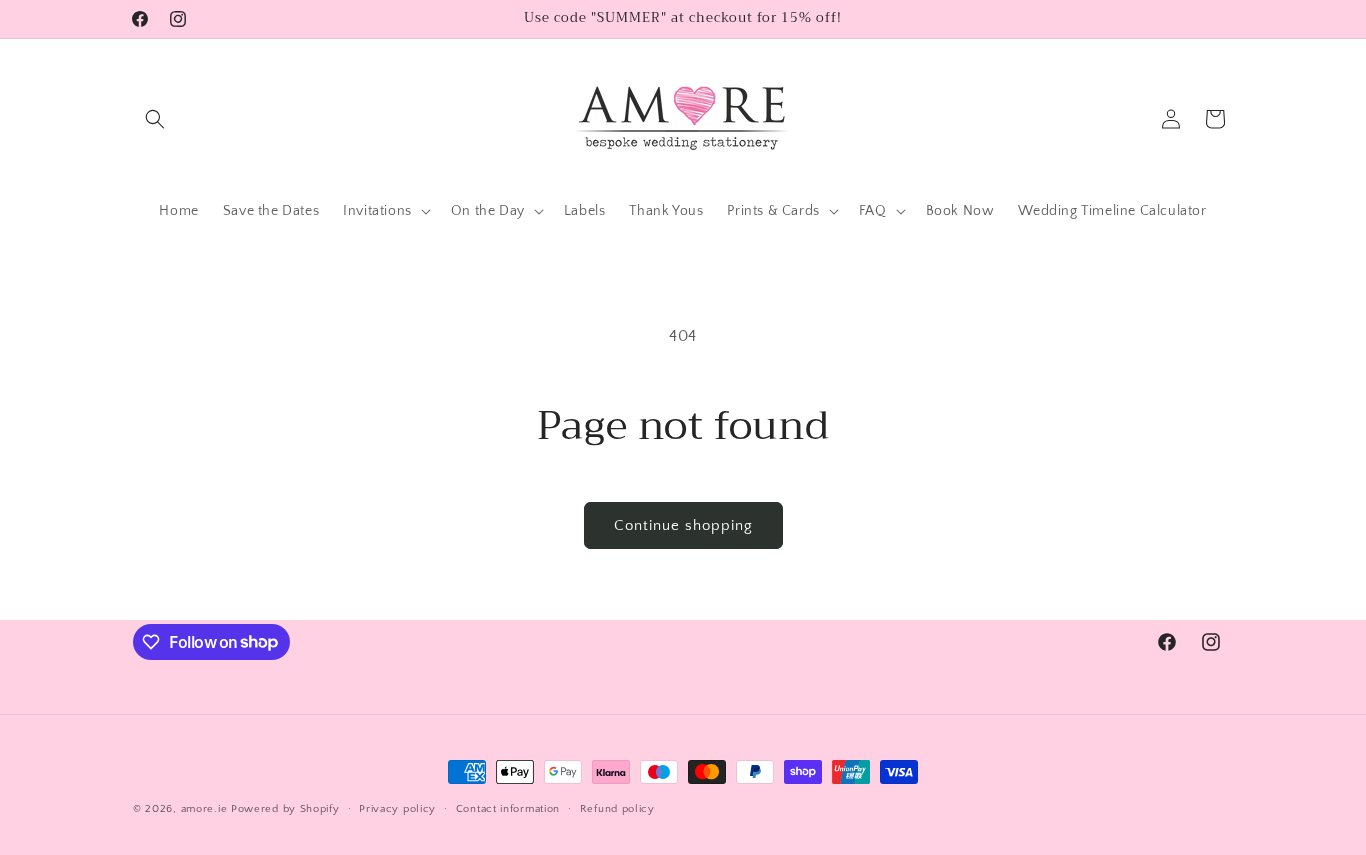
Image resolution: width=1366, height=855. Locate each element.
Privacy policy (397, 808)
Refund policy (617, 808)
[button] (155, 119)
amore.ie (204, 809)
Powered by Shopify (285, 809)
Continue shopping (683, 525)
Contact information (508, 808)
